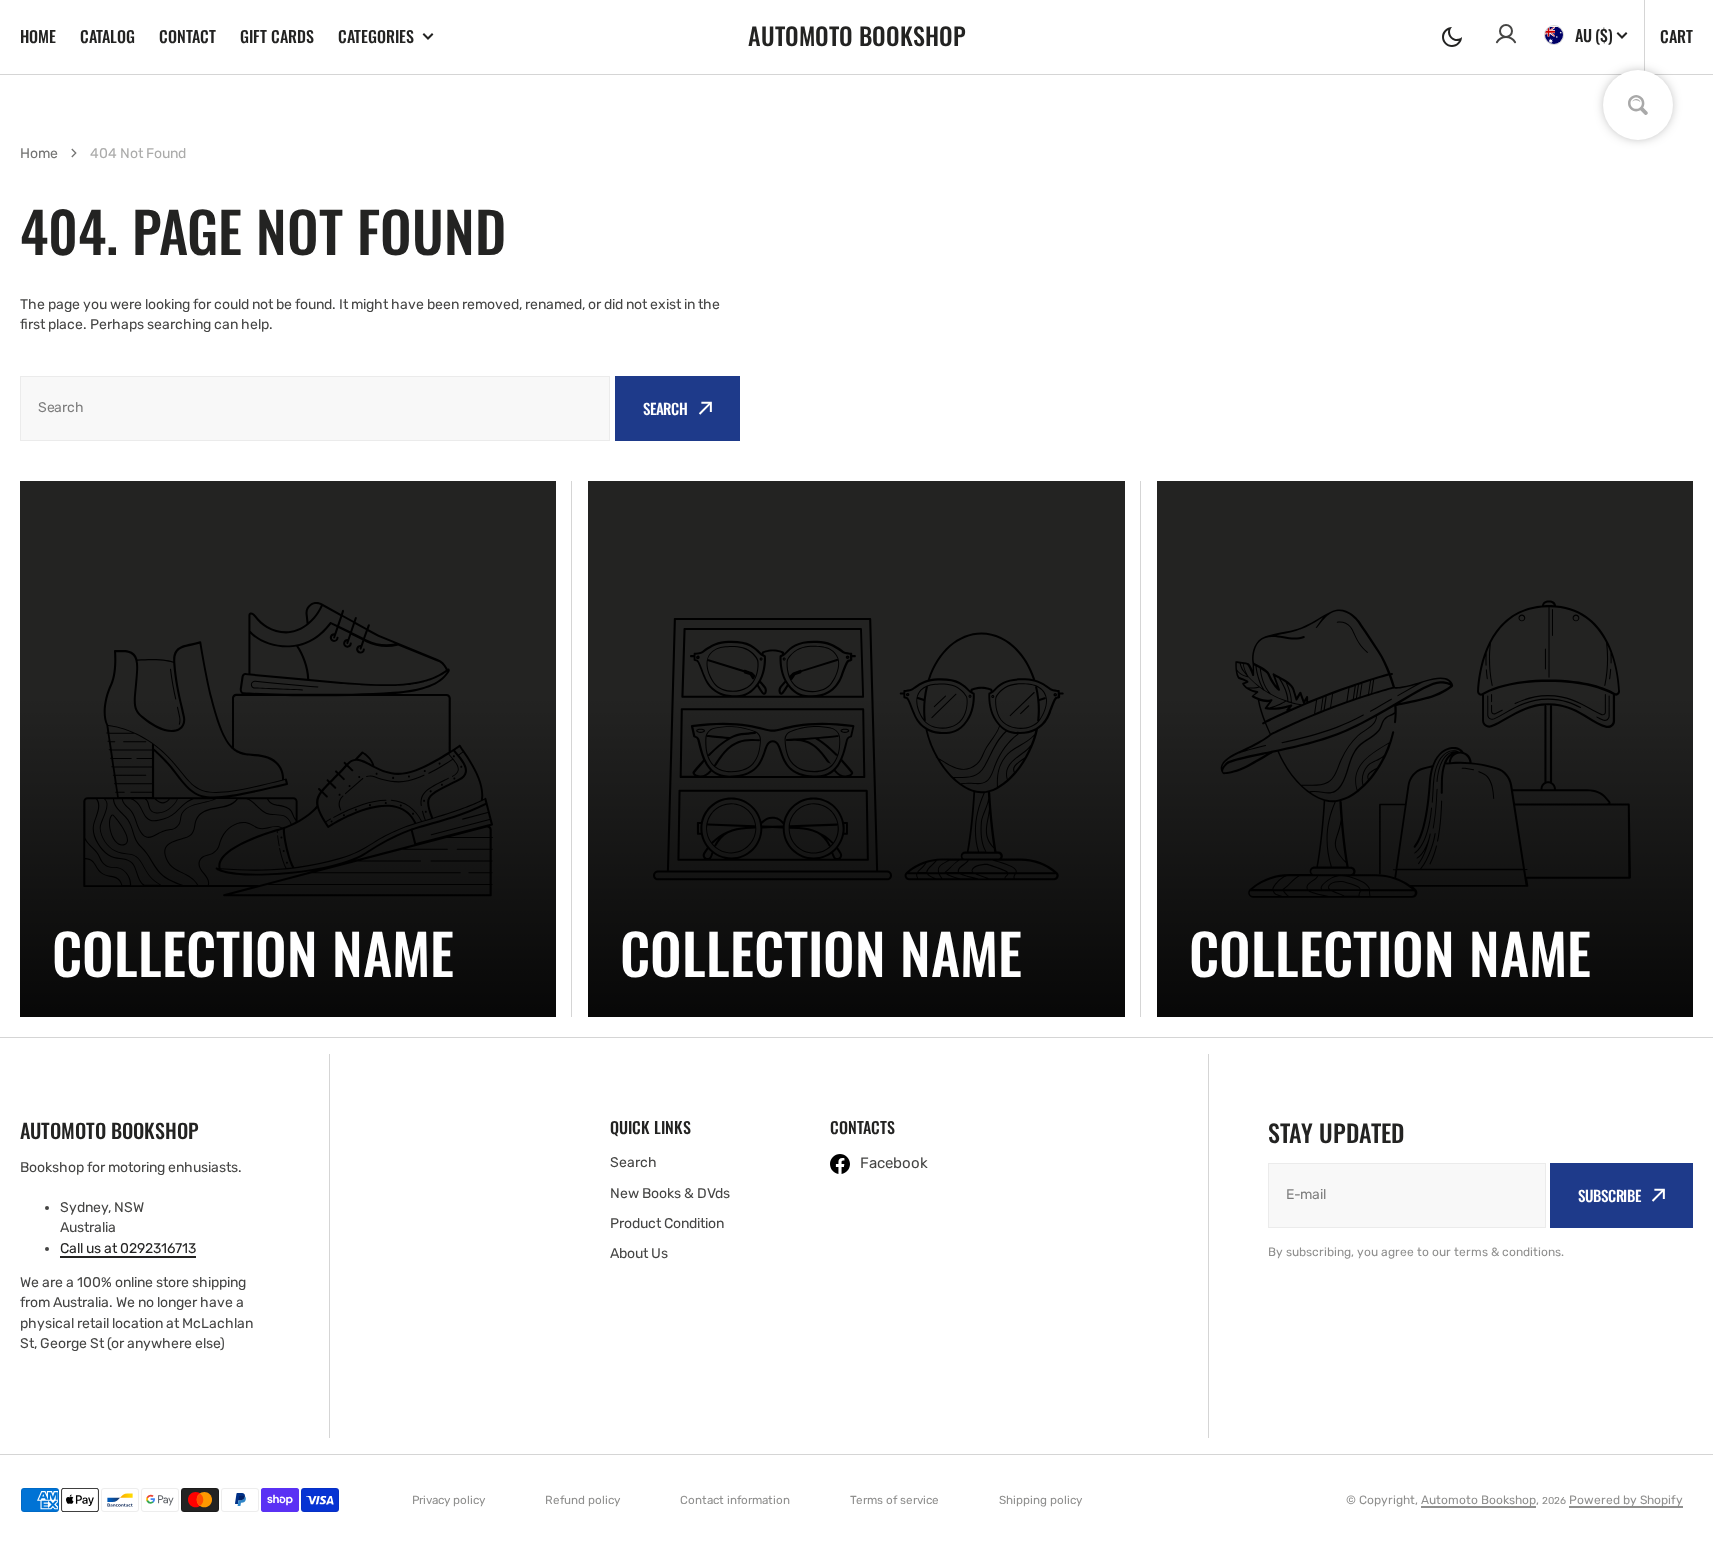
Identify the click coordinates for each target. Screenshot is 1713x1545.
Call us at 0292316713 (128, 1248)
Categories (376, 36)
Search (665, 408)
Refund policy (582, 1500)
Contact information (735, 1500)
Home (38, 36)
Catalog (107, 36)
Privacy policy (448, 1500)
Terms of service (894, 1500)
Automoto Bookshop (1478, 1500)
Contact (187, 36)
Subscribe (1609, 1195)
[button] (1452, 37)
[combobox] (315, 408)
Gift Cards (277, 36)
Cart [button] (1676, 36)
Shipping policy (1040, 1500)
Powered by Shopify (1626, 1500)
